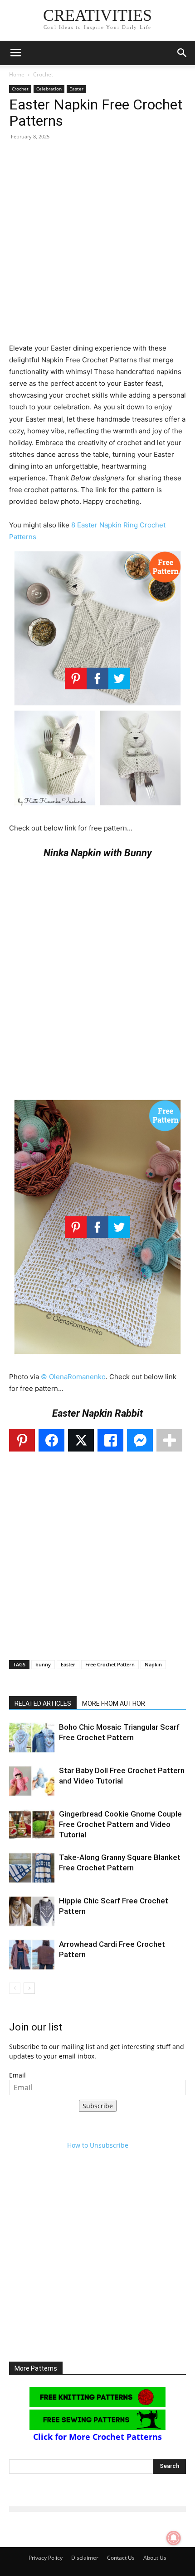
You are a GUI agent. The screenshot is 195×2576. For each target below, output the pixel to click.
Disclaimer (85, 2558)
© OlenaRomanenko (73, 1377)
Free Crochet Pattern (110, 1664)
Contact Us (121, 2558)
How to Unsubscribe (98, 2145)
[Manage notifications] (174, 2538)
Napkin (153, 1664)
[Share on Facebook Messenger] (140, 1440)
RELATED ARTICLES (43, 1703)
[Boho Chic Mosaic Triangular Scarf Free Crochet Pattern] (32, 1738)
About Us (155, 2558)
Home (17, 74)
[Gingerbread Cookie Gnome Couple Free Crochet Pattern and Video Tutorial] (32, 1824)
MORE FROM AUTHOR (114, 1703)
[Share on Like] (110, 1440)
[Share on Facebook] (51, 1440)
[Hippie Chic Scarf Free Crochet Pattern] (32, 1911)
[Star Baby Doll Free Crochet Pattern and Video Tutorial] (32, 1781)
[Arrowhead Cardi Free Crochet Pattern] (32, 1955)
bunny (43, 1664)
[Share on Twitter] (81, 1440)
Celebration (49, 89)
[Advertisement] (97, 245)
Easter (76, 89)
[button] (15, 53)
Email (17, 2075)
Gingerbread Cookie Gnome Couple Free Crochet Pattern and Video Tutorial (120, 1824)
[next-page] (29, 1988)
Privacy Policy (46, 2558)
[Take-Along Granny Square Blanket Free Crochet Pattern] (32, 1868)
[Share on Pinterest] (22, 1440)
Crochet (43, 74)
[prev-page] (15, 1988)
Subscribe (98, 2106)
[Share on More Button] (169, 1440)
